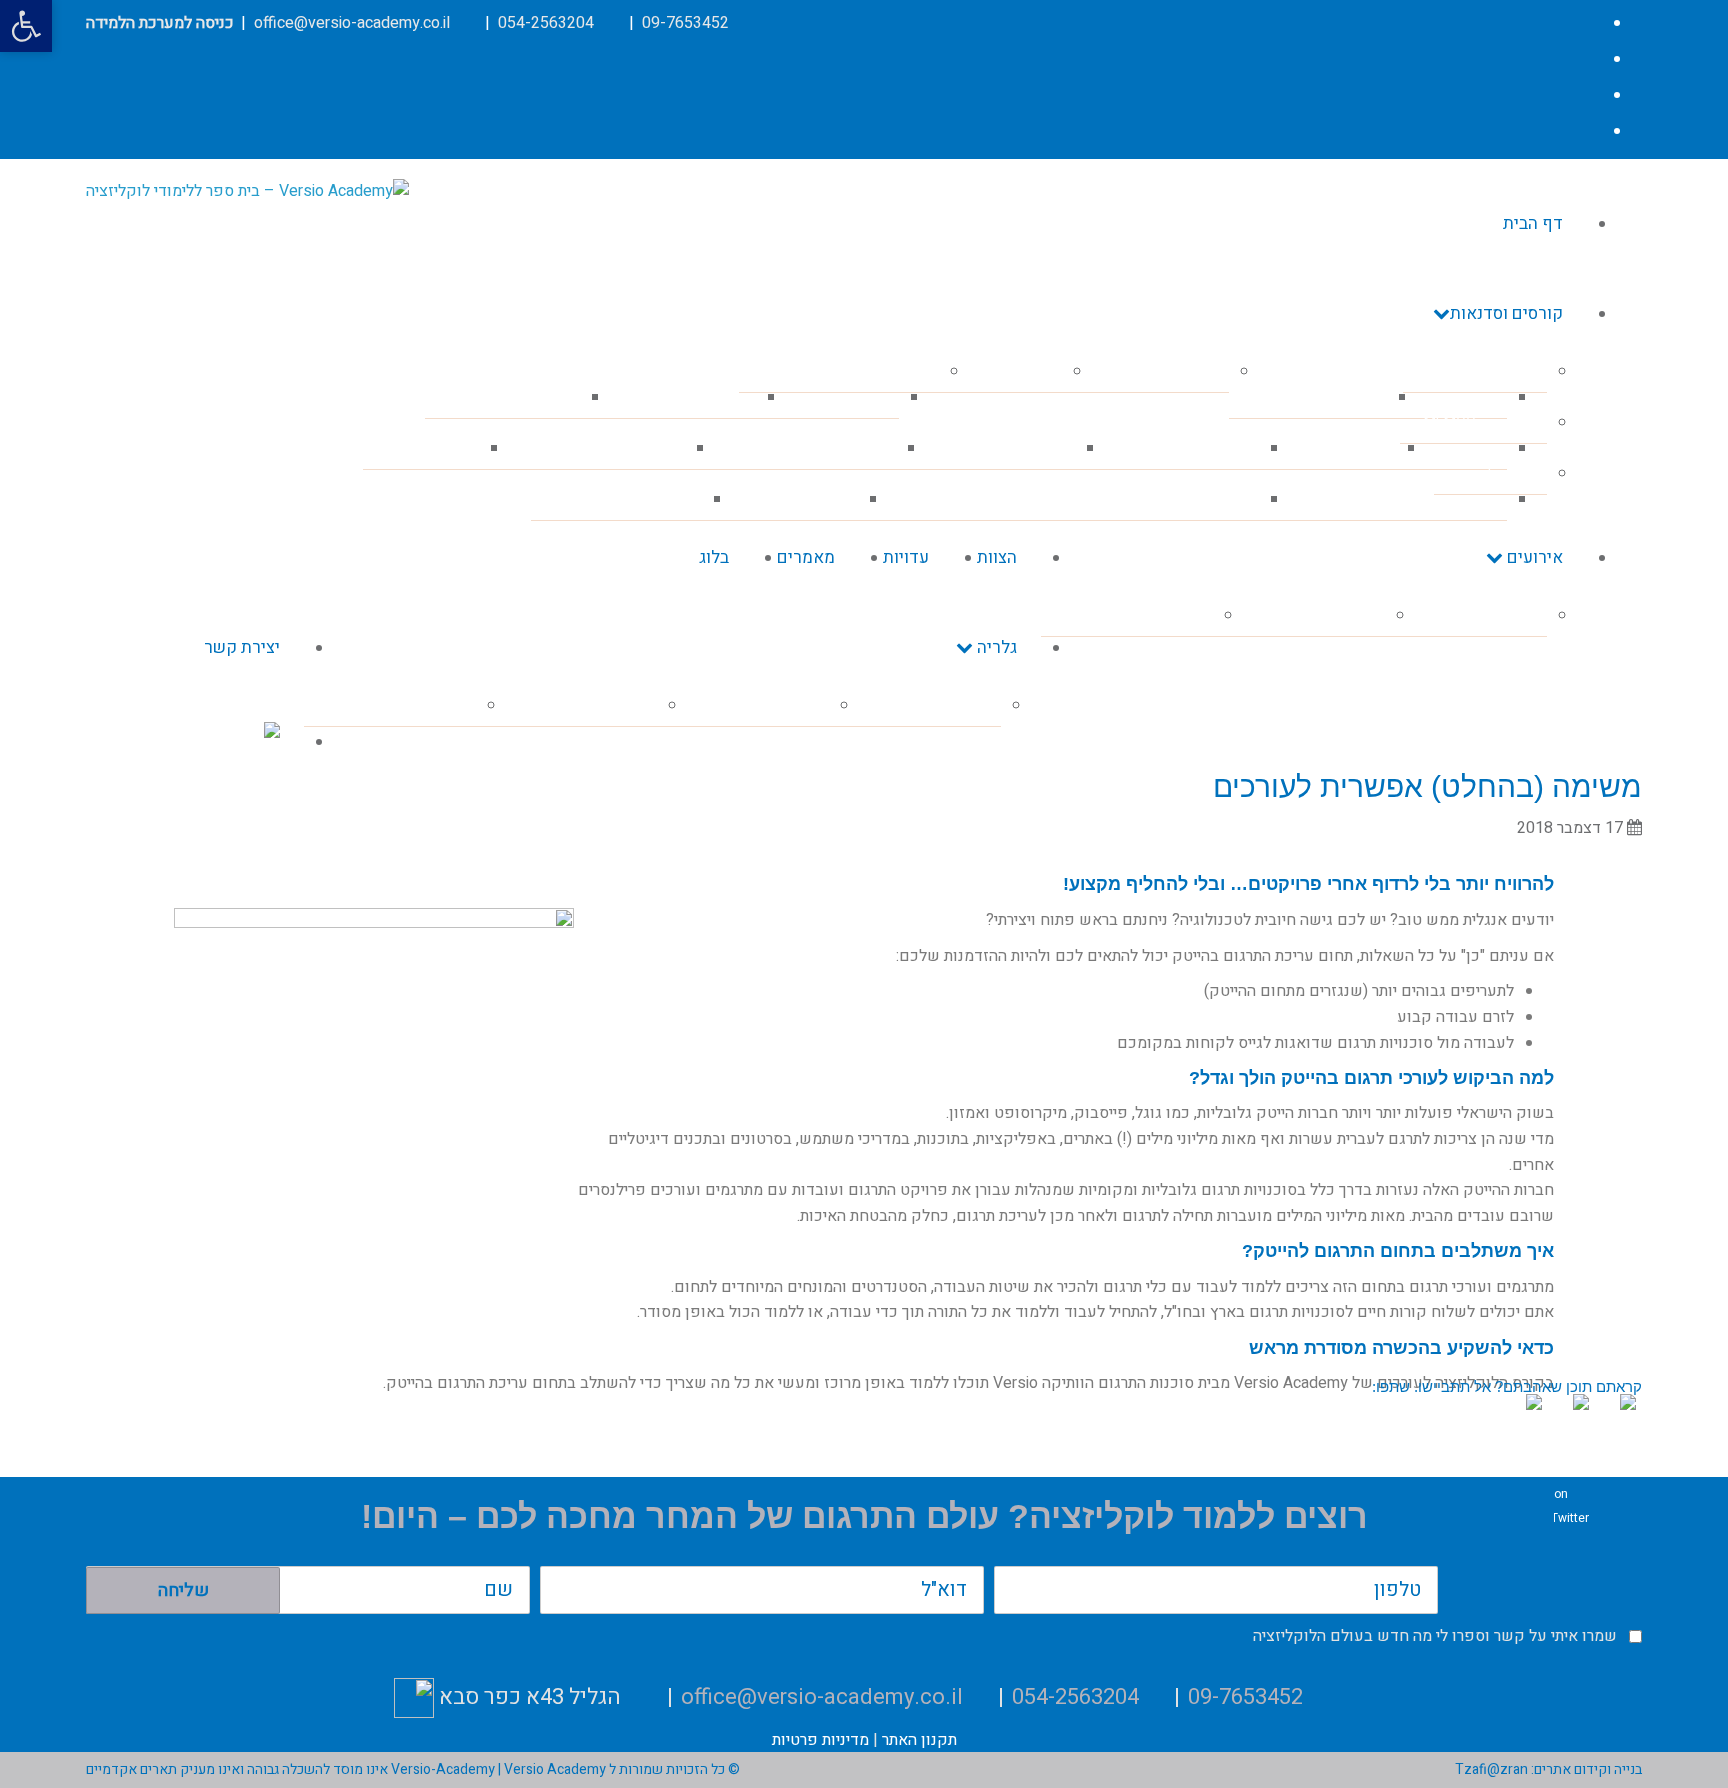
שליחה (183, 1590)
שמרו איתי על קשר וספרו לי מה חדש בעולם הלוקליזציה (1435, 1636)
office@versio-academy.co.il (352, 23)
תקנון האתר (919, 1740)
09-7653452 (685, 23)
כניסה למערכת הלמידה (160, 23)
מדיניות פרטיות (820, 1740)
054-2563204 (546, 23)
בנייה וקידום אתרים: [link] (1585, 1769)
